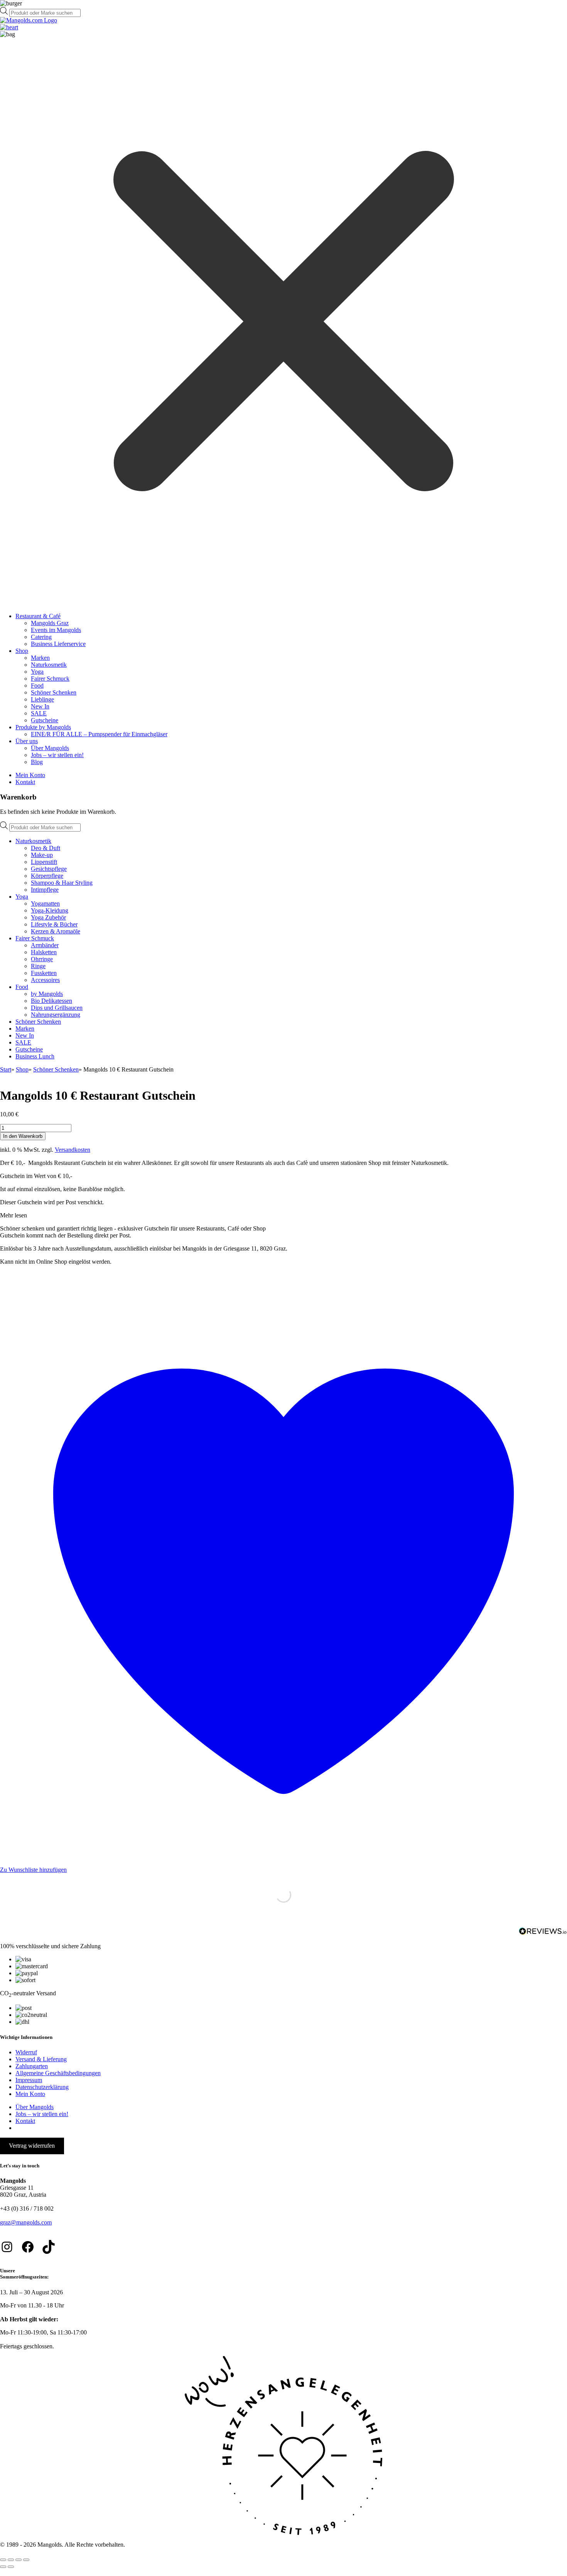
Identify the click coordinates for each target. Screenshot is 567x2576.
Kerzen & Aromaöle (56, 931)
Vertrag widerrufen (32, 2146)
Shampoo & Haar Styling (62, 883)
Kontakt (25, 782)
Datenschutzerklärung (42, 2087)
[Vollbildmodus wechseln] (11, 2560)
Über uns (27, 741)
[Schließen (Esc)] (26, 2560)
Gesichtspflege (49, 869)
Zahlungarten (32, 2066)
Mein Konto (30, 775)
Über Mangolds (50, 748)
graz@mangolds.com (26, 2222)
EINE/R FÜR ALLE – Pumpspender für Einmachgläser (99, 734)
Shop (22, 651)
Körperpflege (47, 876)
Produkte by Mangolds (43, 727)
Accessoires (45, 980)
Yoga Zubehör (48, 917)
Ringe (38, 966)
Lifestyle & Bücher (54, 924)
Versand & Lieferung (41, 2059)
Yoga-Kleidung (50, 910)
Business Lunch (35, 1056)
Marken (40, 658)
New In (40, 706)
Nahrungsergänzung (56, 1015)
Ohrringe (42, 959)
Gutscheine (45, 720)
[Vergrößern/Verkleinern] (3, 2560)
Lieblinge (42, 699)
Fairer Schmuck (50, 679)
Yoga (37, 672)
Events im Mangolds (56, 630)
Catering (41, 637)
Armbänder (45, 945)
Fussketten (44, 973)
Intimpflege (45, 890)
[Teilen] (19, 2560)
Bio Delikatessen (51, 1001)
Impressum (29, 2080)
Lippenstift (44, 862)
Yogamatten (45, 903)
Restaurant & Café (38, 616)
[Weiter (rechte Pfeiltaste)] (11, 2567)
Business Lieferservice (58, 644)
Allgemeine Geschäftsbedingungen (58, 2073)
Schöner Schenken (54, 692)
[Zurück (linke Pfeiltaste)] (3, 2567)
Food (37, 685)
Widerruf (26, 2052)
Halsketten (44, 952)
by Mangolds (47, 994)
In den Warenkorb (23, 1136)
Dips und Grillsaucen (57, 1008)
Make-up (42, 855)
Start (6, 1069)
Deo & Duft (46, 848)
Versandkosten (73, 1150)
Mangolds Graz (50, 623)
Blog (37, 762)
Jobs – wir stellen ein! (57, 755)
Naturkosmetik (49, 665)
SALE (39, 713)
